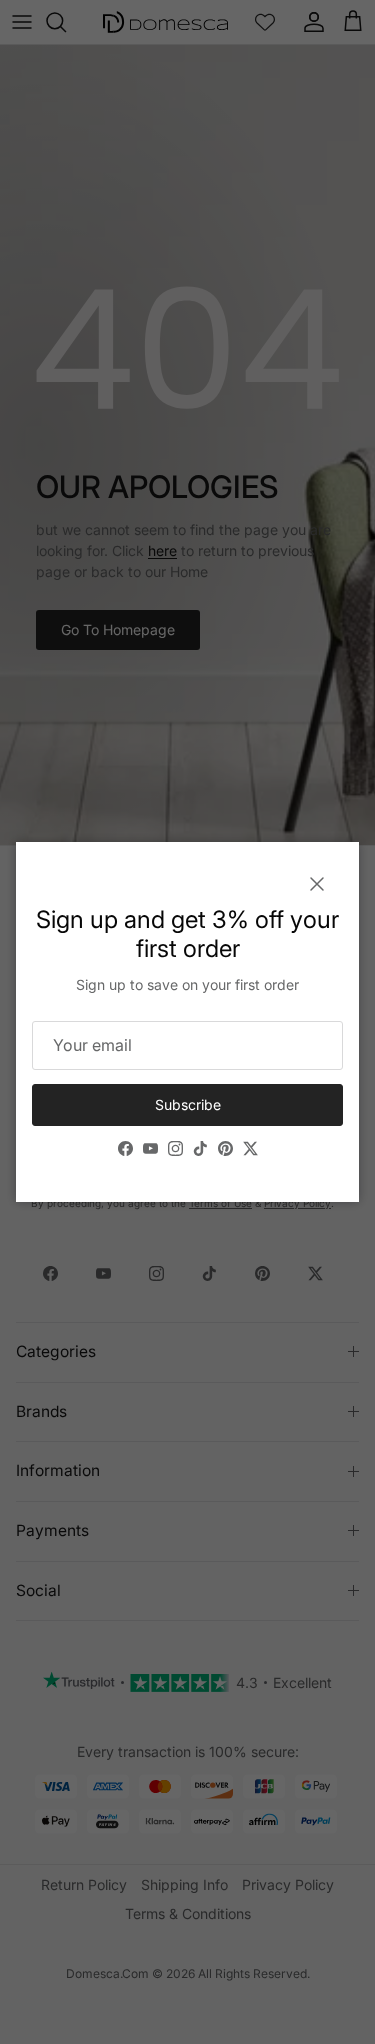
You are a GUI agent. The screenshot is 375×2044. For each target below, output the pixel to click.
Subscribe (188, 1104)
